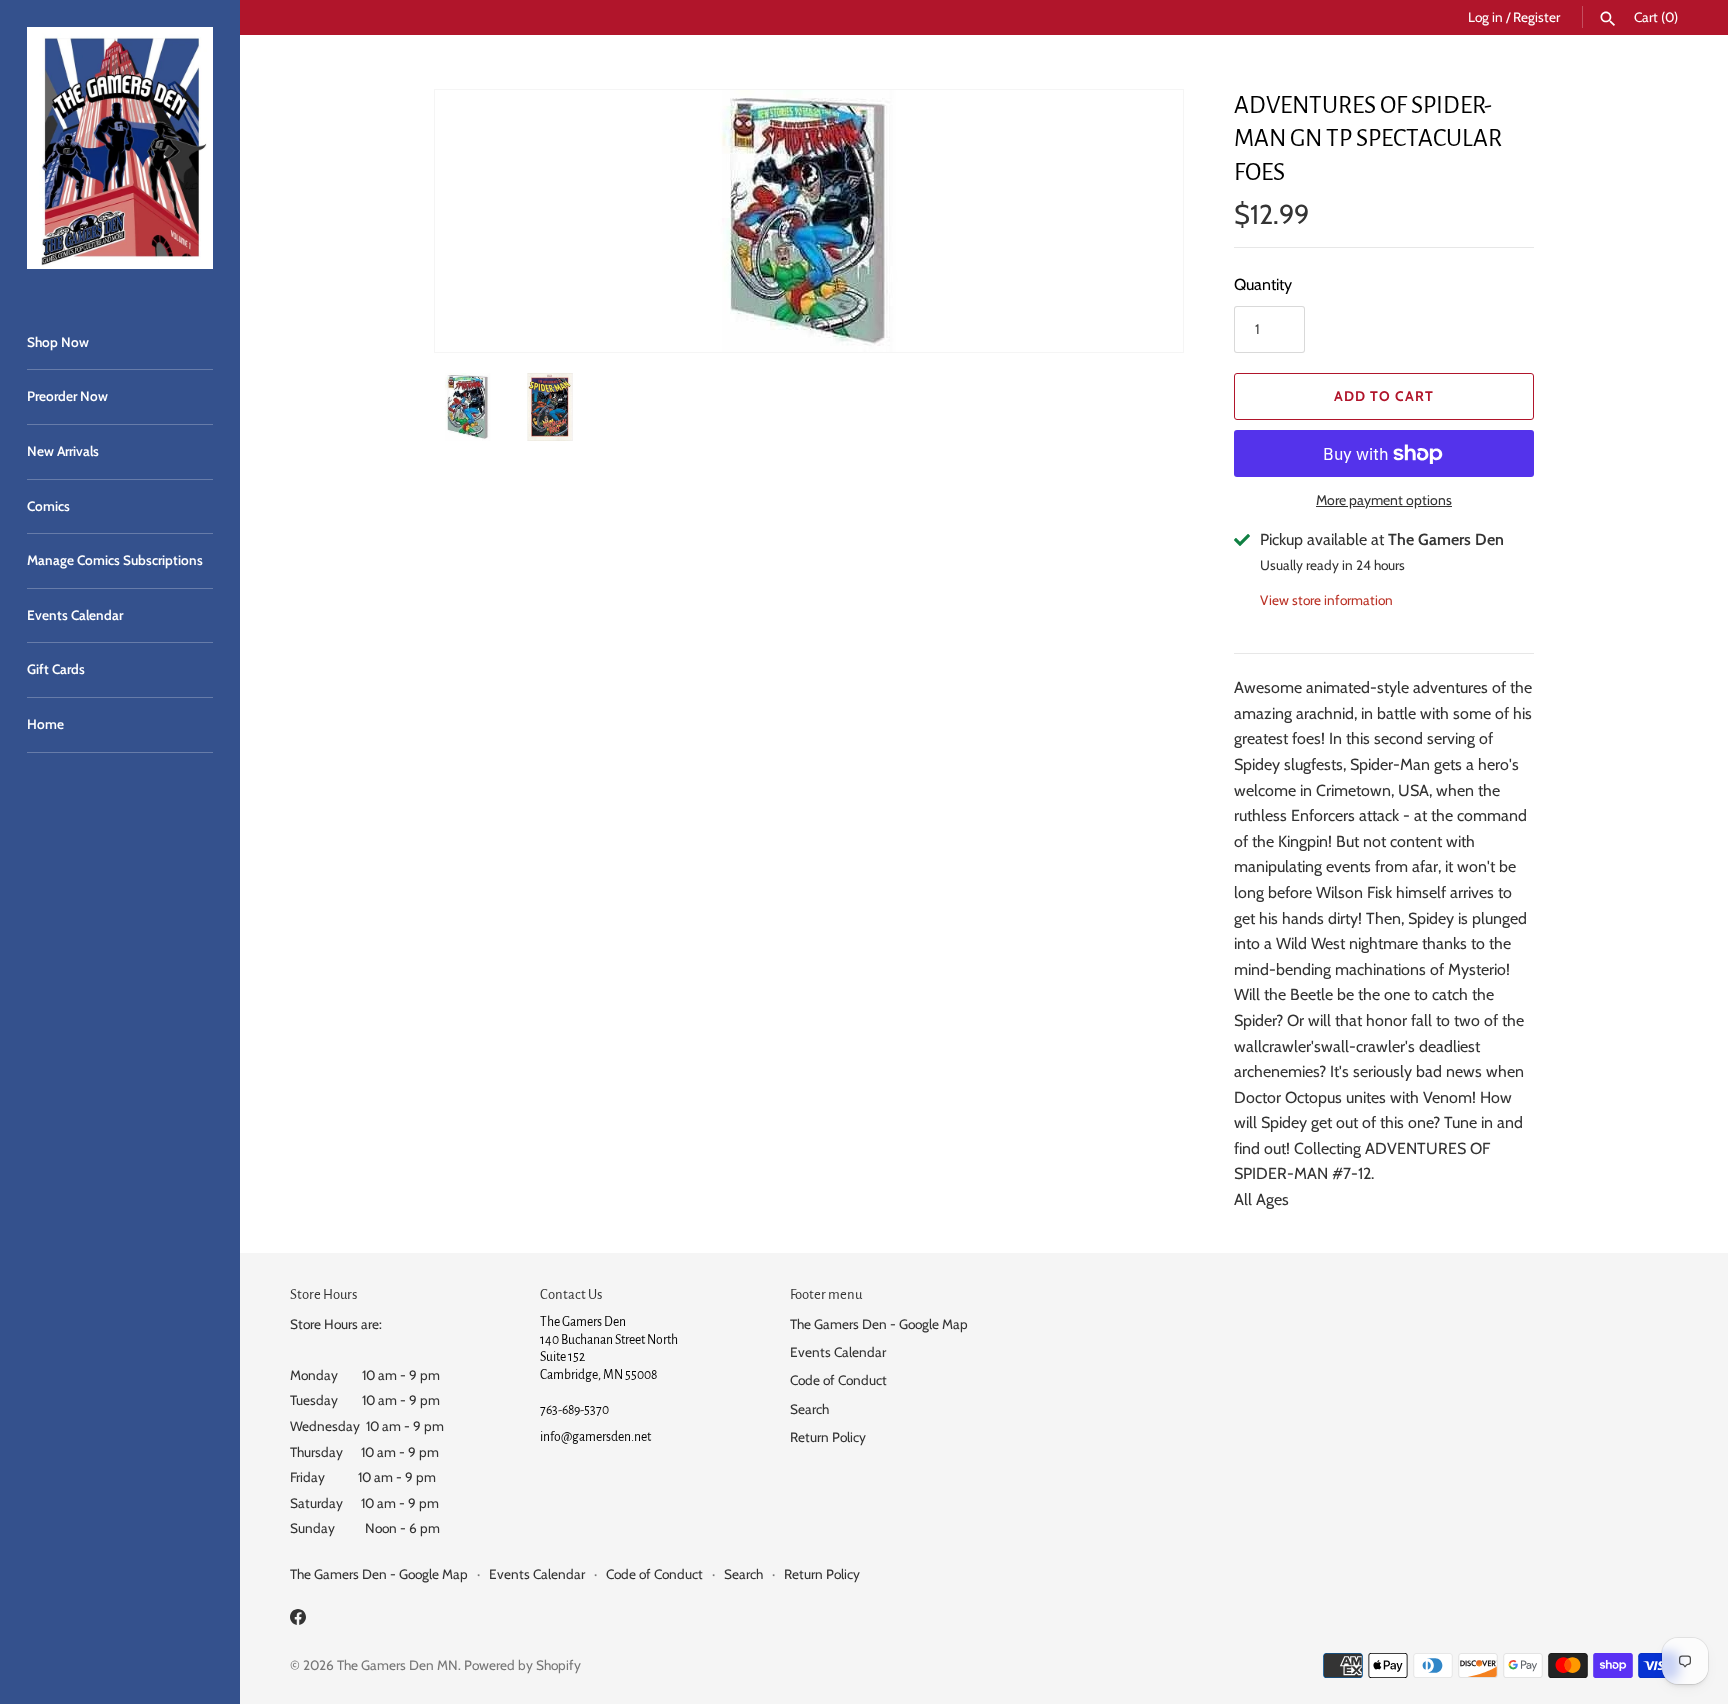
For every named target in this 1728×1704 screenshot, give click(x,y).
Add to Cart (1384, 396)
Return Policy (828, 1437)
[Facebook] (298, 1620)
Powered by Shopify (522, 1665)
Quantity (1263, 284)
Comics (48, 506)
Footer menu (826, 1294)
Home (45, 724)
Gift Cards (56, 669)
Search (809, 1409)
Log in (1485, 17)
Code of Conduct (838, 1380)
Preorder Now (67, 396)
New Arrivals (63, 451)
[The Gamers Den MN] (120, 148)
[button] (1141, 221)
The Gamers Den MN (397, 1665)
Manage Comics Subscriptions (115, 560)
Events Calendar (75, 615)
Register (1536, 17)
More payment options (1384, 500)
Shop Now (58, 342)
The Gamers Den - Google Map (879, 1324)
